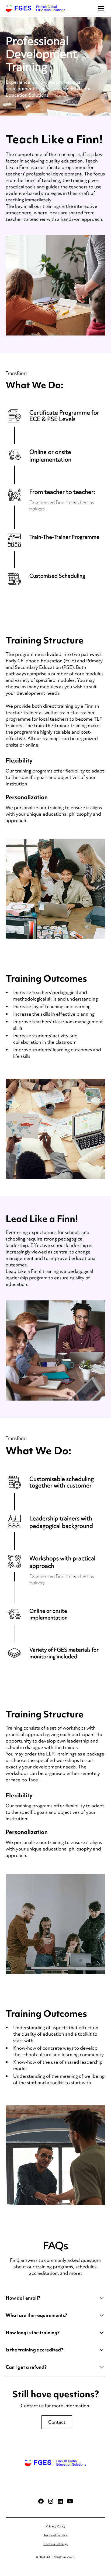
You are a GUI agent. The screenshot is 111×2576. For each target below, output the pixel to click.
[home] (35, 9)
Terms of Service (56, 2535)
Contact (57, 2422)
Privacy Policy (56, 2526)
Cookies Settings (55, 2544)
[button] (100, 9)
